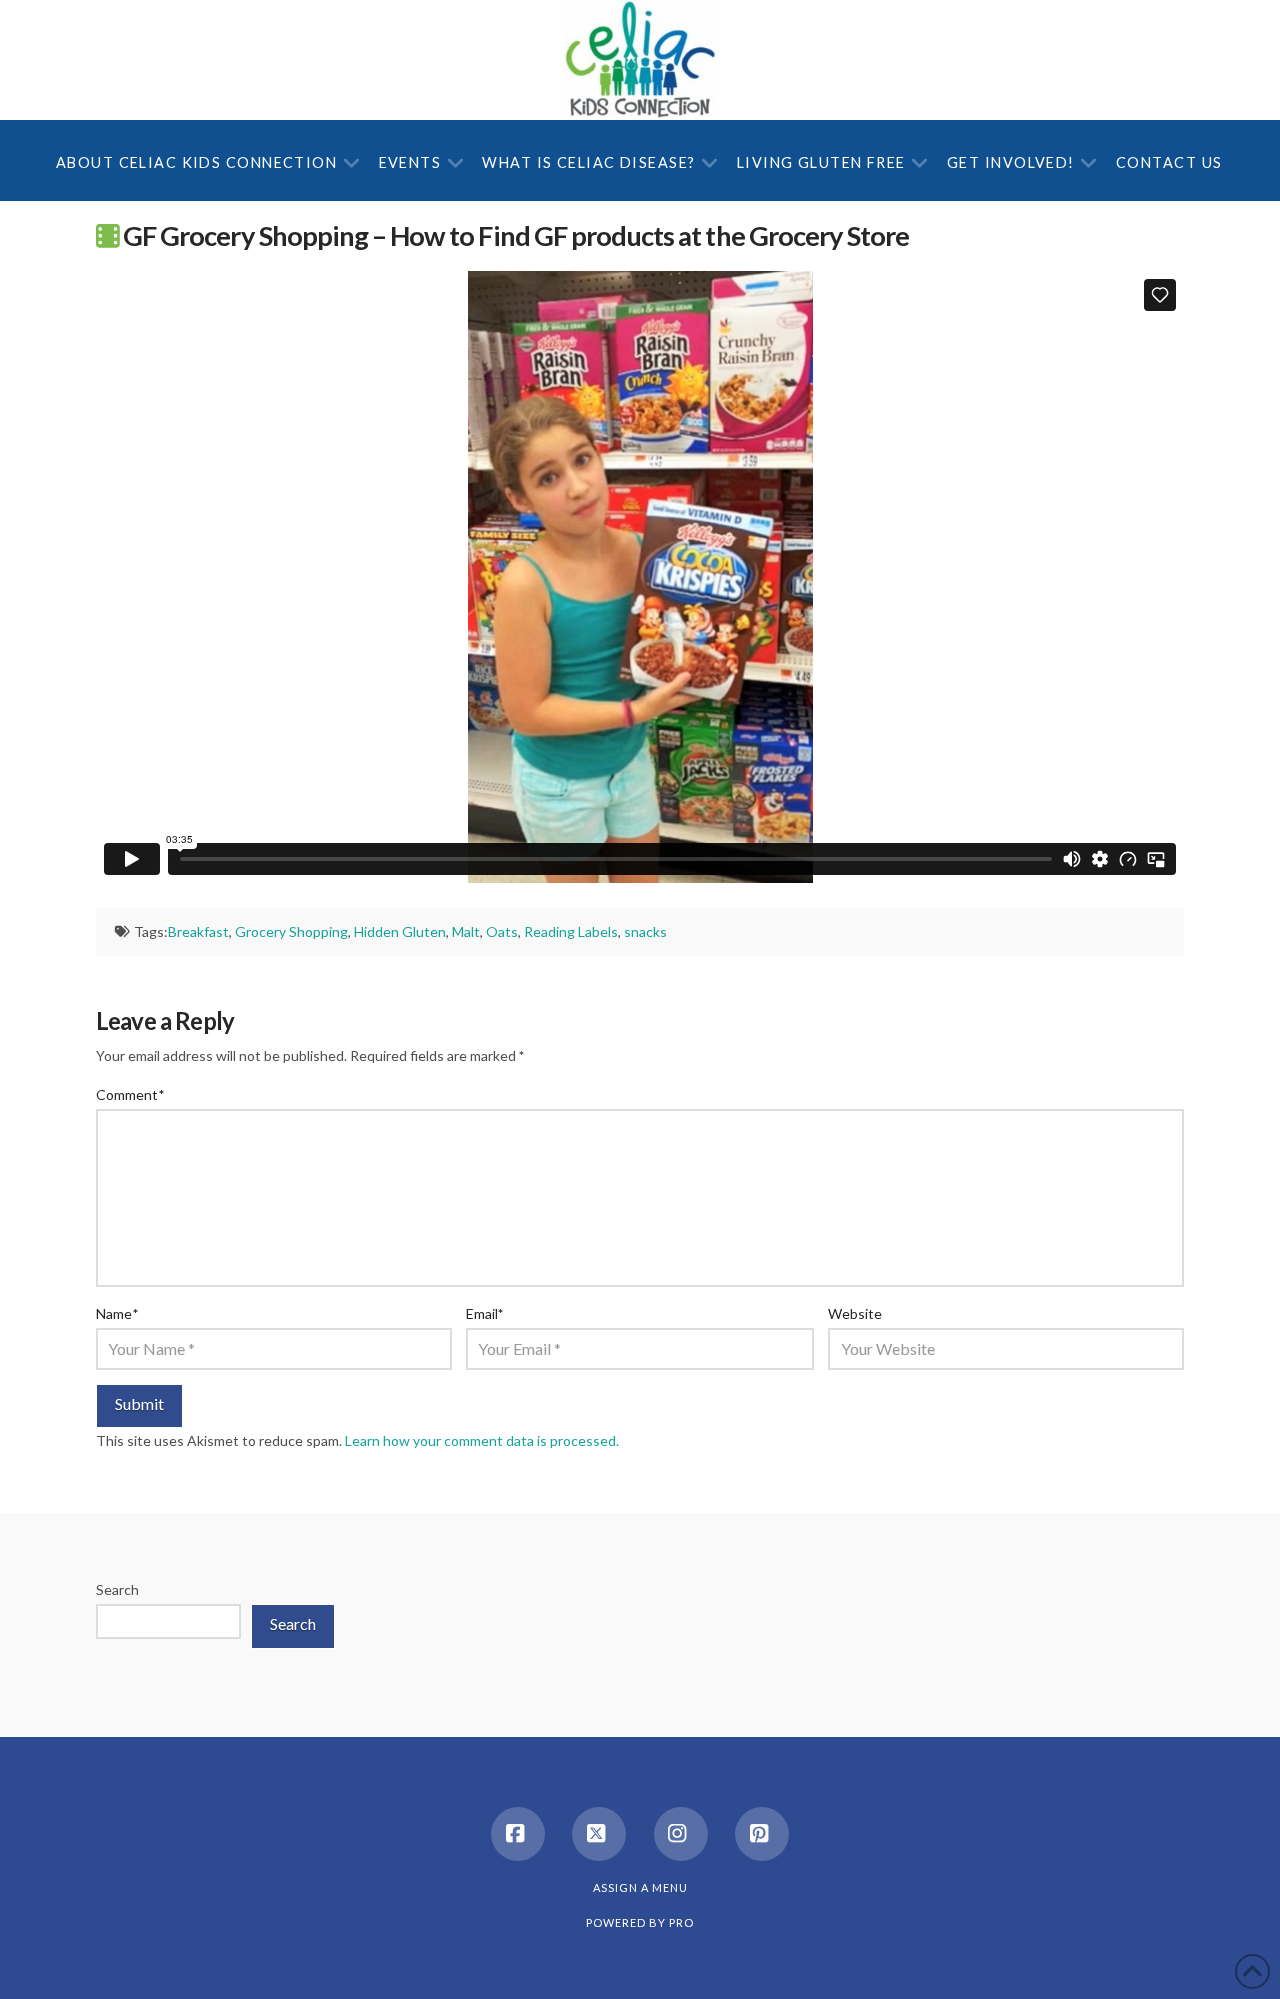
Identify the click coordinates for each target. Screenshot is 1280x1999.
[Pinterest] (762, 1834)
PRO (681, 1922)
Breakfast (198, 931)
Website (855, 1313)
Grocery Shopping (291, 931)
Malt (466, 931)
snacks (645, 931)
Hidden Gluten (400, 931)
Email (485, 1313)
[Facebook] (518, 1834)
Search (117, 1589)
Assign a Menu (640, 1887)
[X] (599, 1834)
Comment (130, 1094)
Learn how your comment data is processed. (482, 1440)
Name (117, 1313)
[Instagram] (681, 1834)
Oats (502, 931)
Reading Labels (571, 931)
